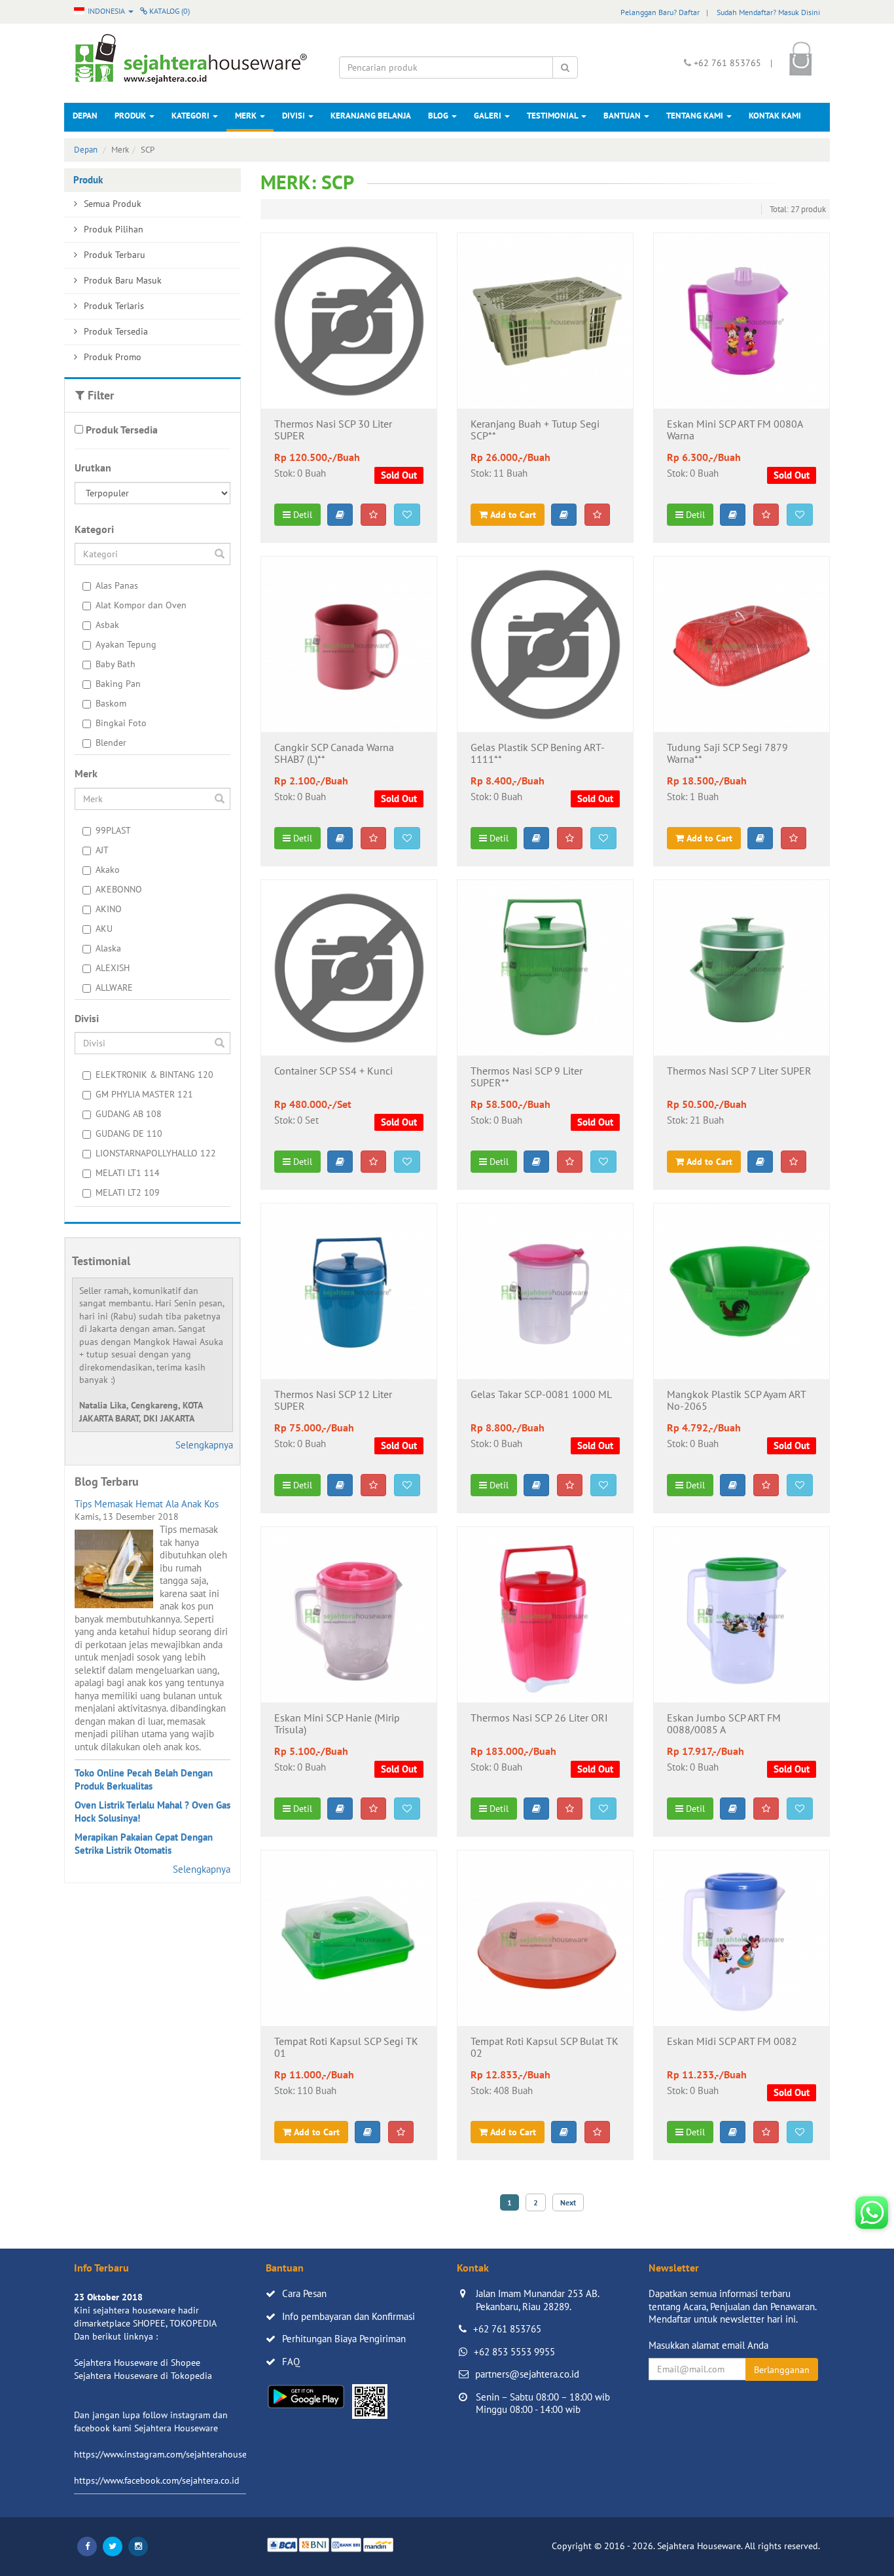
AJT (102, 850)
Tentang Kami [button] (696, 116)
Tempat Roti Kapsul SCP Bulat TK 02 (545, 2048)
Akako (108, 870)
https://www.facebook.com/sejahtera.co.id (157, 2480)
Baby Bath (116, 664)
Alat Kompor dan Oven (141, 605)
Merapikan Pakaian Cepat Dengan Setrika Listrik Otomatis (144, 1844)
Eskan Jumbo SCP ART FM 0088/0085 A (724, 1724)
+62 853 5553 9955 (514, 2352)
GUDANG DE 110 (129, 1133)
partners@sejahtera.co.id (527, 2374)
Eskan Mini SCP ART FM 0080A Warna (735, 430)
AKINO (109, 909)
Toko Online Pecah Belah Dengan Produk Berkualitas (144, 1779)
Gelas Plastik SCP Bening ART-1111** (538, 754)
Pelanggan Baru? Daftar (660, 12)
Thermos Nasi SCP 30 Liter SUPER (333, 430)
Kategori (191, 116)
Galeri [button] (489, 116)
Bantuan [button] (623, 116)
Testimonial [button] (553, 116)
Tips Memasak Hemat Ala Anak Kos (147, 1504)
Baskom (111, 703)
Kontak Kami (775, 116)
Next (568, 2202)
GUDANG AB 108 (129, 1114)
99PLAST (113, 830)
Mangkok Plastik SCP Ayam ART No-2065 (736, 1401)
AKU (104, 929)
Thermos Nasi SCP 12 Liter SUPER (333, 1401)
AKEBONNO (119, 889)
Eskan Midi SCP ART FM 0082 (732, 2042)
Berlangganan (782, 2370)
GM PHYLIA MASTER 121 (144, 1094)
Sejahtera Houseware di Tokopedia (143, 2376)
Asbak (107, 625)
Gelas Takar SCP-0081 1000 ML (541, 1395)
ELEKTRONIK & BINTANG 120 (154, 1075)
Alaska (108, 948)
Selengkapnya (204, 1445)
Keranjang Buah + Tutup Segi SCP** (535, 430)
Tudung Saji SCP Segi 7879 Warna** (727, 754)
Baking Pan (118, 684)
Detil (301, 515)
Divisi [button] (295, 116)
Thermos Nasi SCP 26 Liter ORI (539, 1718)
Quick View (349, 388)
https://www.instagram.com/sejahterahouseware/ (171, 2454)
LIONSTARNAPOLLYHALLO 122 (156, 1153)
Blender (111, 743)
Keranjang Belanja (371, 116)
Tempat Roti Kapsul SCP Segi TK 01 (346, 2048)
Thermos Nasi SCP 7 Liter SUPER (739, 1071)
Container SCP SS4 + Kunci (333, 1071)
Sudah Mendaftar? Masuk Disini (768, 12)
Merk (247, 116)
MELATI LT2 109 (128, 1192)
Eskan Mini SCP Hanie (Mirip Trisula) (337, 1724)
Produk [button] (131, 116)
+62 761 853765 (507, 2329)
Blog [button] (439, 116)
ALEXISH (113, 968)
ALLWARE (114, 987)
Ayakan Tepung (126, 644)
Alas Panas (117, 585)
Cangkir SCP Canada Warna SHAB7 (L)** (334, 754)
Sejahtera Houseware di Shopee (137, 2363)
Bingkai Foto (121, 723)
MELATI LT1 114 (128, 1173)
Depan (85, 116)
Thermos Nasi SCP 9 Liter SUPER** (527, 1077)
